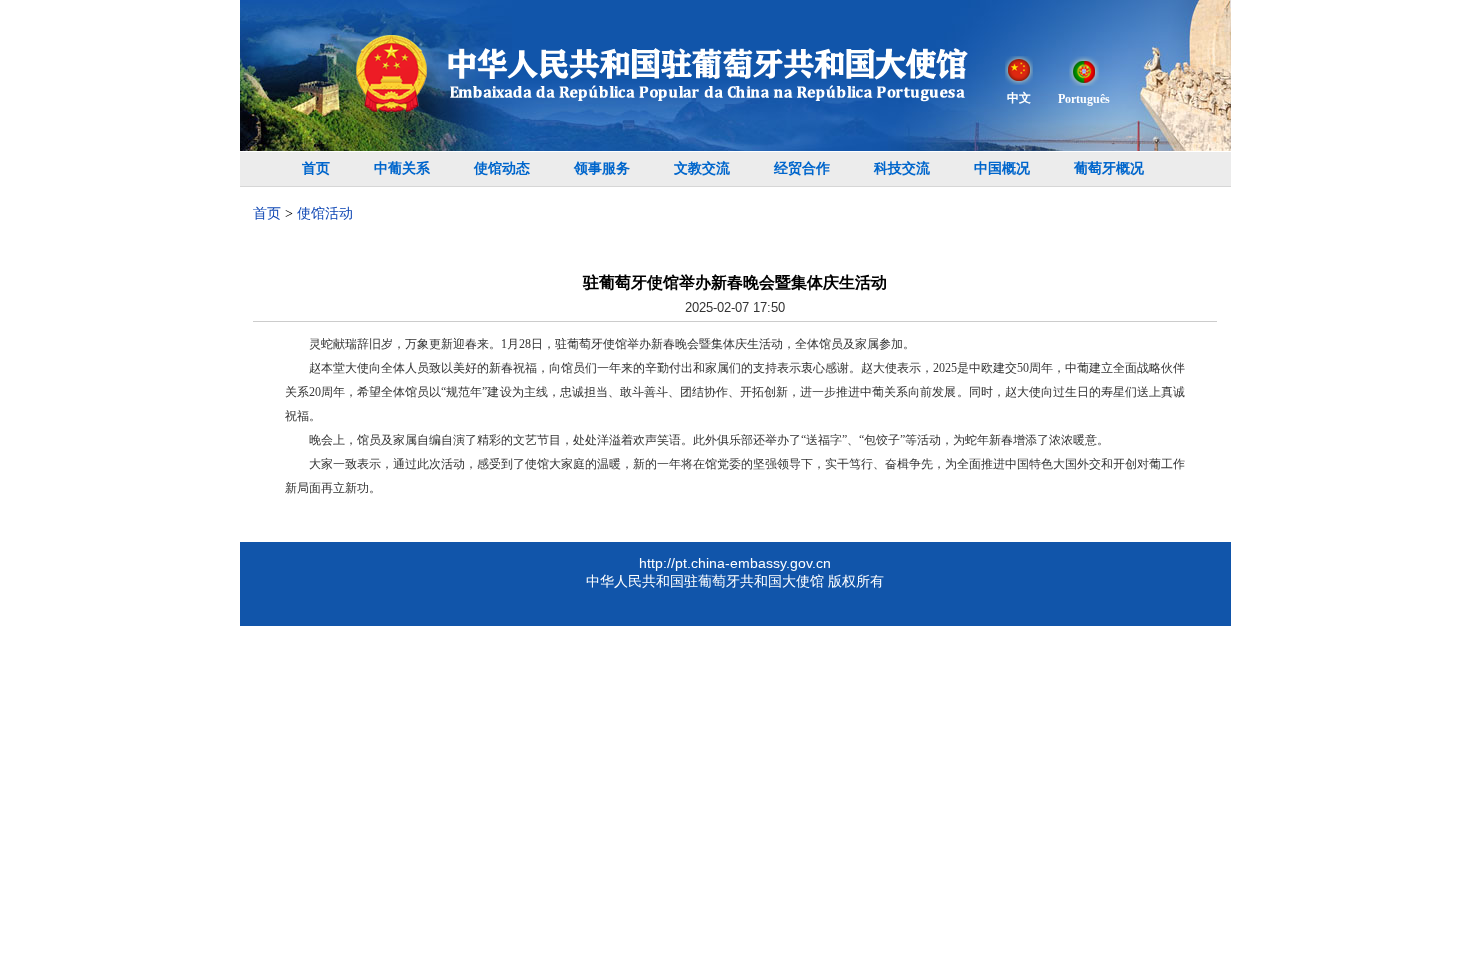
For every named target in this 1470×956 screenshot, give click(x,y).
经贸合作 (802, 168)
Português (1084, 99)
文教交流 (702, 168)
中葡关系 (402, 168)
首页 (316, 168)
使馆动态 (502, 168)
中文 (1019, 98)
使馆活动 (325, 213)
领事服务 (602, 168)
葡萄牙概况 (1109, 168)
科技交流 (902, 168)
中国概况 (1002, 168)
